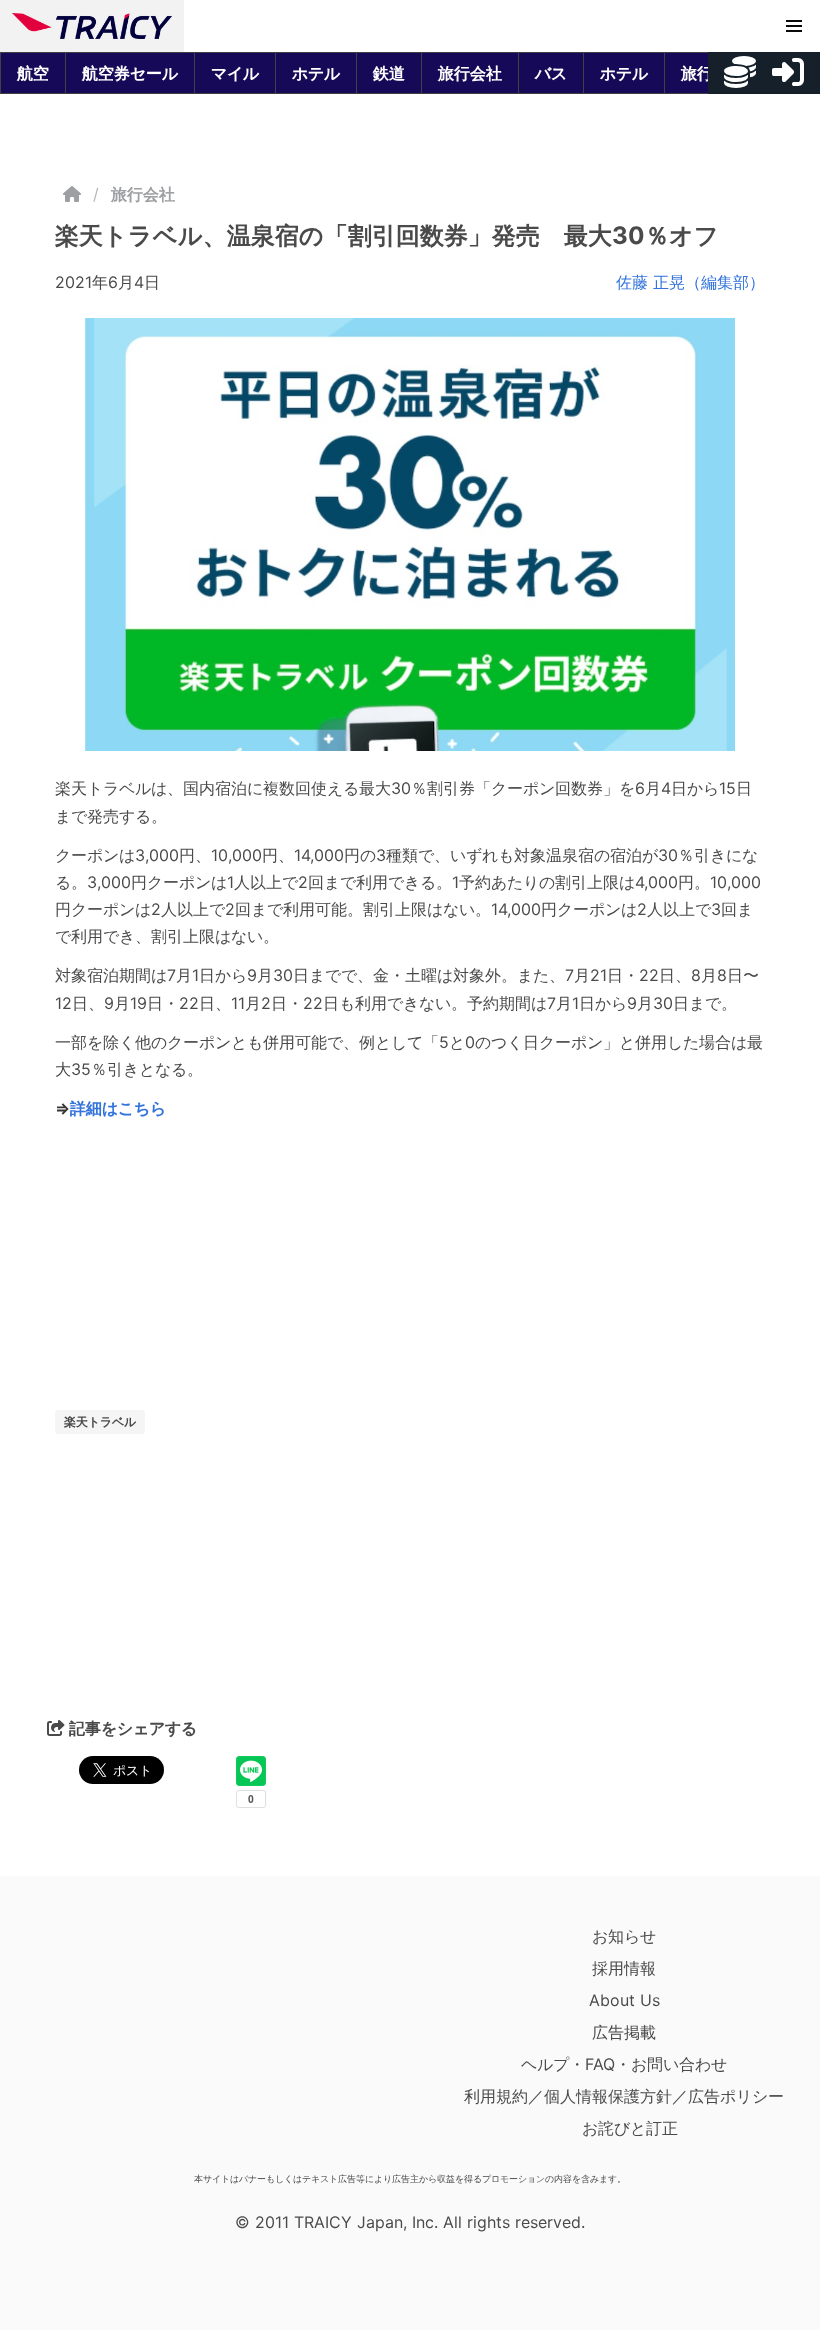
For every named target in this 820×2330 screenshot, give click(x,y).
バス (551, 73)
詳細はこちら (118, 1108)
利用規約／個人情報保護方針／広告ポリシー (624, 2096)
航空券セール (130, 73)
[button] (794, 26)
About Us (624, 2000)
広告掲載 (624, 2032)
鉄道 (389, 73)
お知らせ (624, 1936)
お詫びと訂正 (630, 2128)
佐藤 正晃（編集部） (690, 282)
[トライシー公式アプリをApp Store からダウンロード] (128, 2042)
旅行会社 (470, 73)
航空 (33, 73)
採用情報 (624, 1968)
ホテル (316, 73)
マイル (235, 73)
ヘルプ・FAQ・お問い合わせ (624, 2064)
